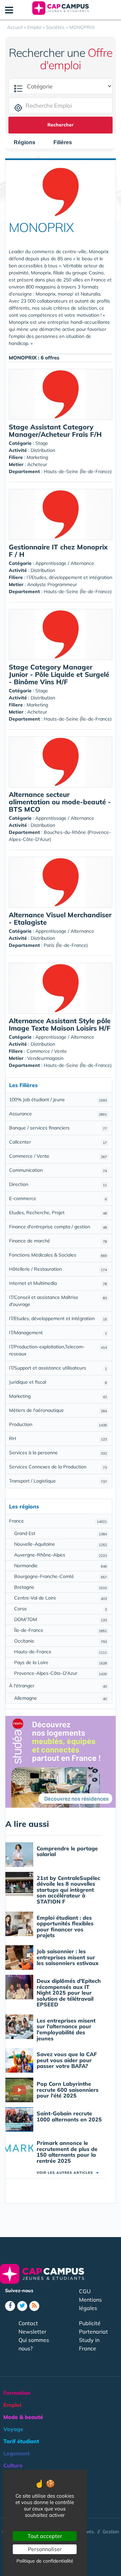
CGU (85, 2291)
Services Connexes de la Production (58, 1467)
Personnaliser (45, 2549)
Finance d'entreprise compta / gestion (58, 1227)
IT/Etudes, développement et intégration (58, 1318)
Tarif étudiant (21, 2441)
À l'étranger (58, 1686)
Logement (16, 2453)
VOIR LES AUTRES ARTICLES (68, 2173)
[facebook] (10, 2306)
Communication (58, 1170)
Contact (28, 2323)
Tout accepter (45, 2536)
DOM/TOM (61, 1619)
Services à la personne (58, 1453)
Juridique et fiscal (58, 1382)
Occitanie (61, 1641)
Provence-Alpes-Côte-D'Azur (61, 1673)
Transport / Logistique (58, 1481)
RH (58, 1438)
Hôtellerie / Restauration (58, 1269)
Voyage (13, 2429)
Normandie (61, 1566)
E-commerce (58, 1198)
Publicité (90, 2323)
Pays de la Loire (61, 1662)
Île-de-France (61, 1630)
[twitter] (22, 2306)
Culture (13, 2465)
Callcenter (58, 1142)
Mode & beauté (23, 2417)
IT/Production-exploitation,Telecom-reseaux (58, 1350)
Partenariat (93, 2332)
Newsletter (32, 2332)
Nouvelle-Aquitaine (61, 1544)
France (58, 1521)
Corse (61, 1609)
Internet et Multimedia (58, 1283)
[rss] (34, 2306)
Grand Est (61, 1533)
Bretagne (61, 1587)
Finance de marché (58, 1241)
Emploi (12, 2405)
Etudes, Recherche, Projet (58, 1213)
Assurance (58, 1114)
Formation (17, 2393)
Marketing (58, 1396)
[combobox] (28, 143)
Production (58, 1424)
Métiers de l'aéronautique (58, 1410)
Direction (58, 1184)
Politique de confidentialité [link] (45, 2561)
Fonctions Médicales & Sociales (58, 1255)
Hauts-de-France (61, 1652)
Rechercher (61, 125)
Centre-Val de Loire (61, 1598)
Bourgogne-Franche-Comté (61, 1576)
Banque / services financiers (58, 1128)
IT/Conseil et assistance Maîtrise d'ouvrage (58, 1301)
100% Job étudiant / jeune (58, 1100)
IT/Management (58, 1333)
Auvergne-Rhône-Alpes (61, 1555)
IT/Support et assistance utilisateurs (58, 1368)
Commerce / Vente (58, 1156)
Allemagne (61, 1698)
